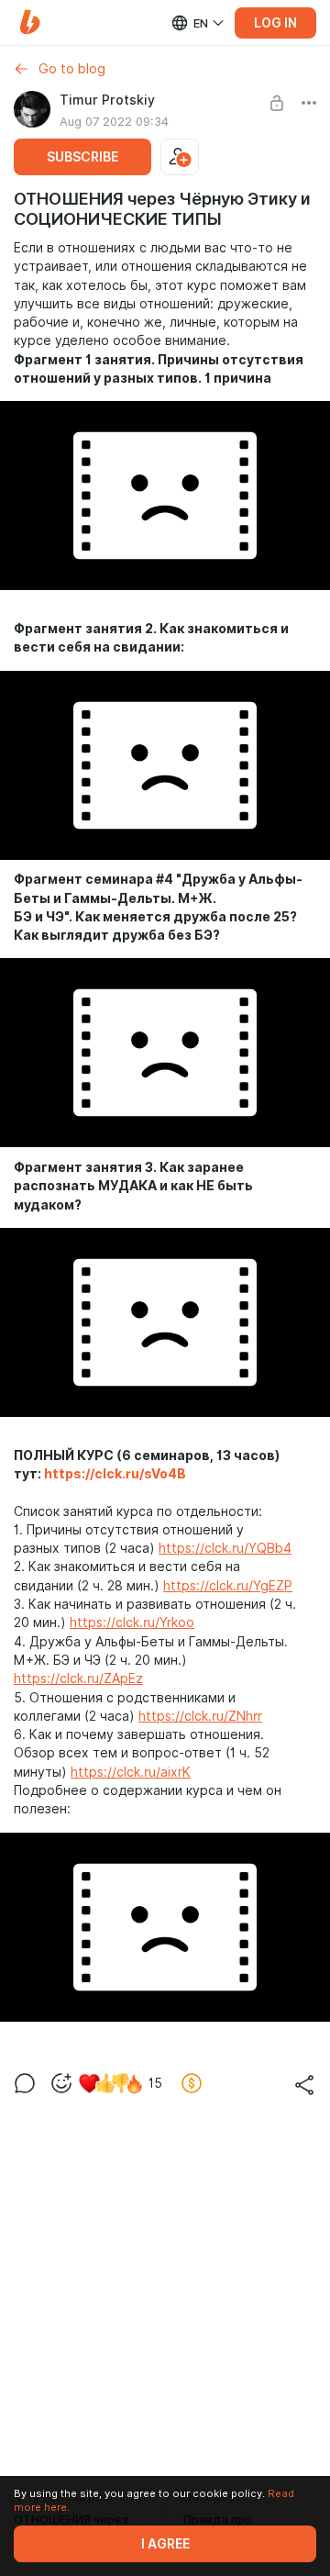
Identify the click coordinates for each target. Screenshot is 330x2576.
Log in (275, 23)
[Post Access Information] (277, 103)
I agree (165, 2544)
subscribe (82, 157)
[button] (30, 22)
